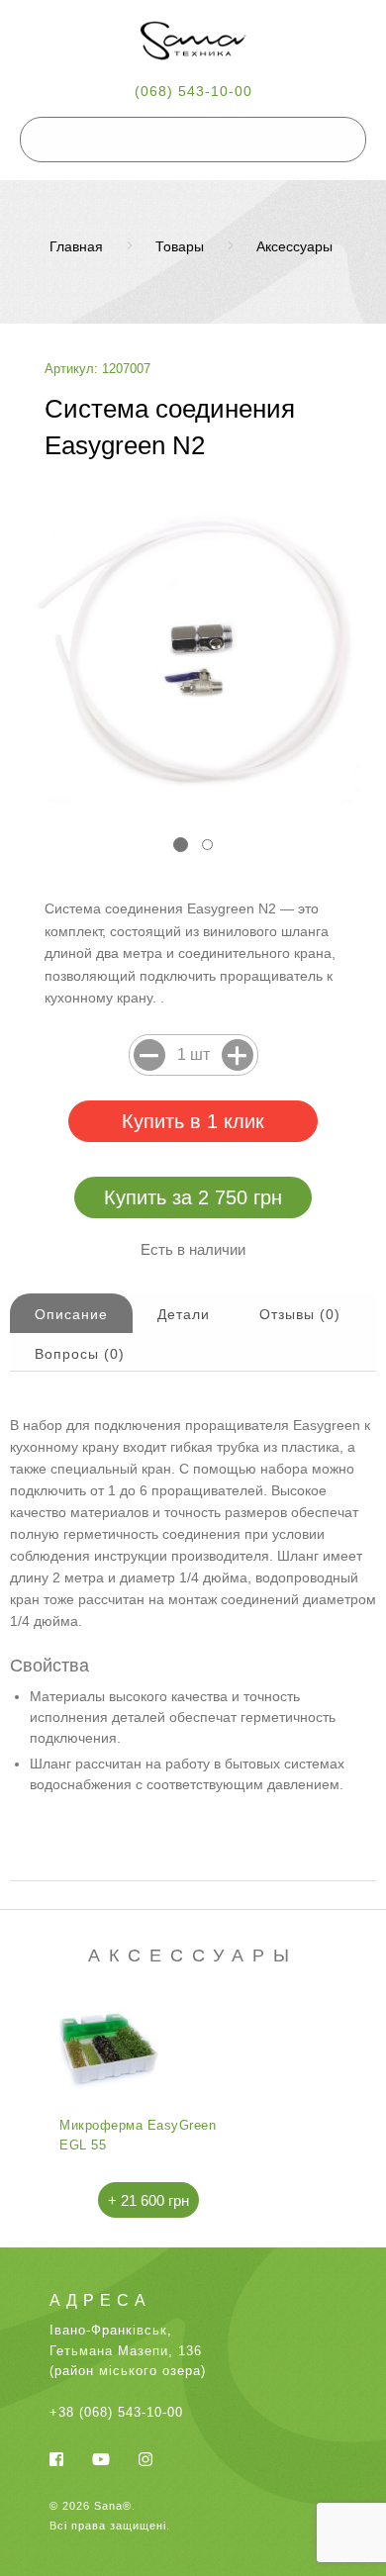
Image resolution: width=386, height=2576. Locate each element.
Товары (180, 246)
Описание (71, 1314)
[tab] (71, 1313)
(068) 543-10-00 (193, 91)
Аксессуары (294, 246)
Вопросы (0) (80, 1354)
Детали (184, 1314)
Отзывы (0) (300, 1314)
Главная (76, 246)
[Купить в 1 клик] (193, 1121)
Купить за (193, 1197)
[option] (148, 2110)
